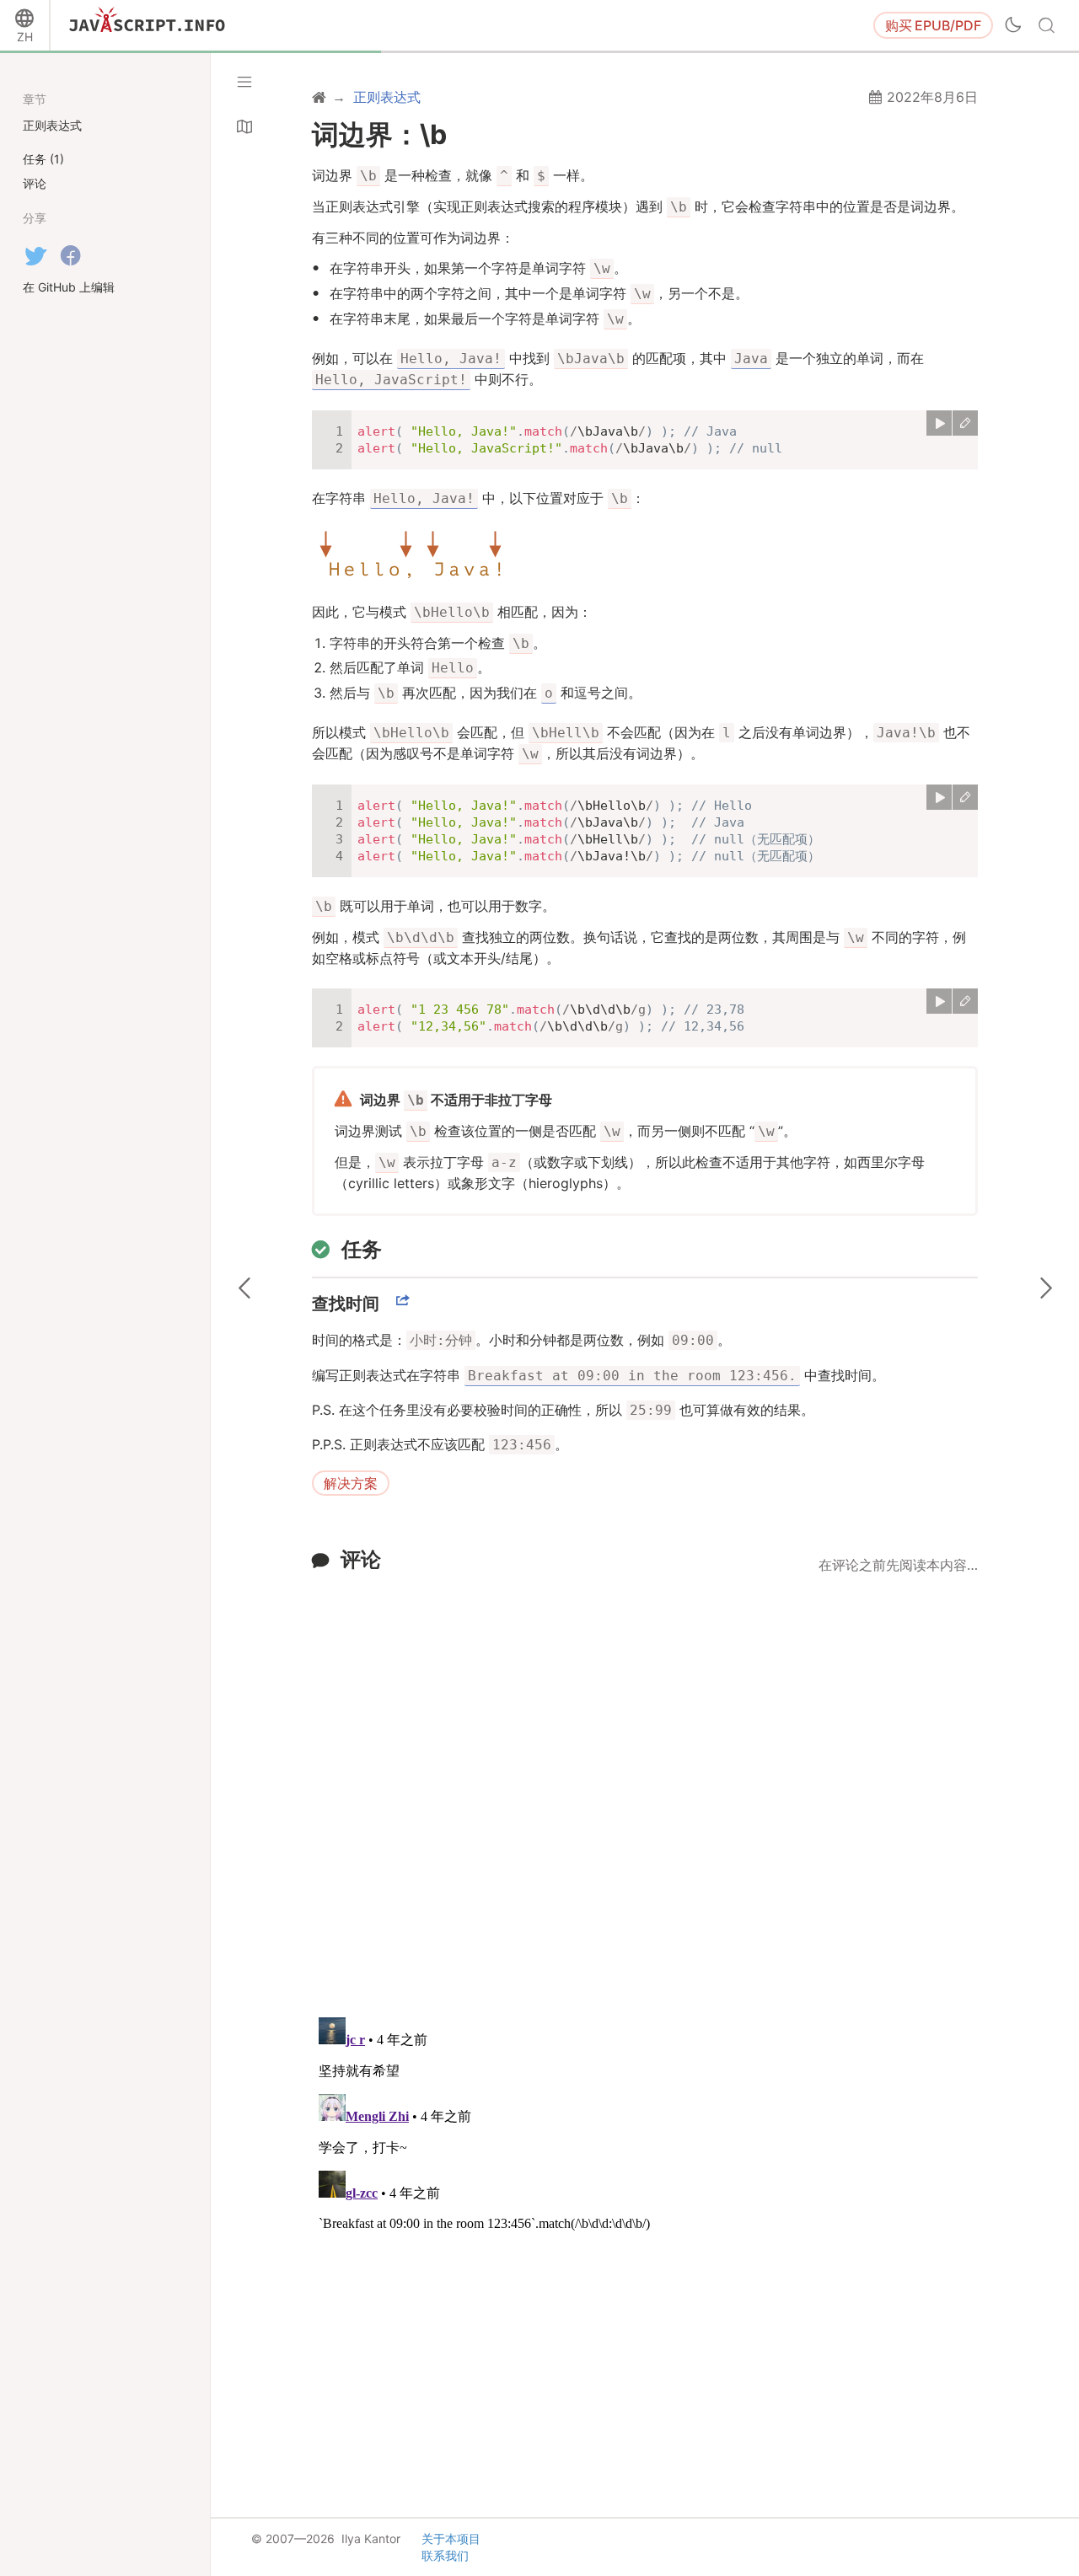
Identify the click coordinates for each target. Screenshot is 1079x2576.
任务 (362, 1249)
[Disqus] (645, 1785)
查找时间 (346, 1304)
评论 (361, 1559)
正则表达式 (52, 125)
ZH (25, 37)
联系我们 (445, 2555)
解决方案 (351, 1483)
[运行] (939, 423)
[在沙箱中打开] (965, 423)
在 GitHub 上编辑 (69, 287)
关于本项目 (451, 2539)
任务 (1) (43, 159)
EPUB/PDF (933, 25)
